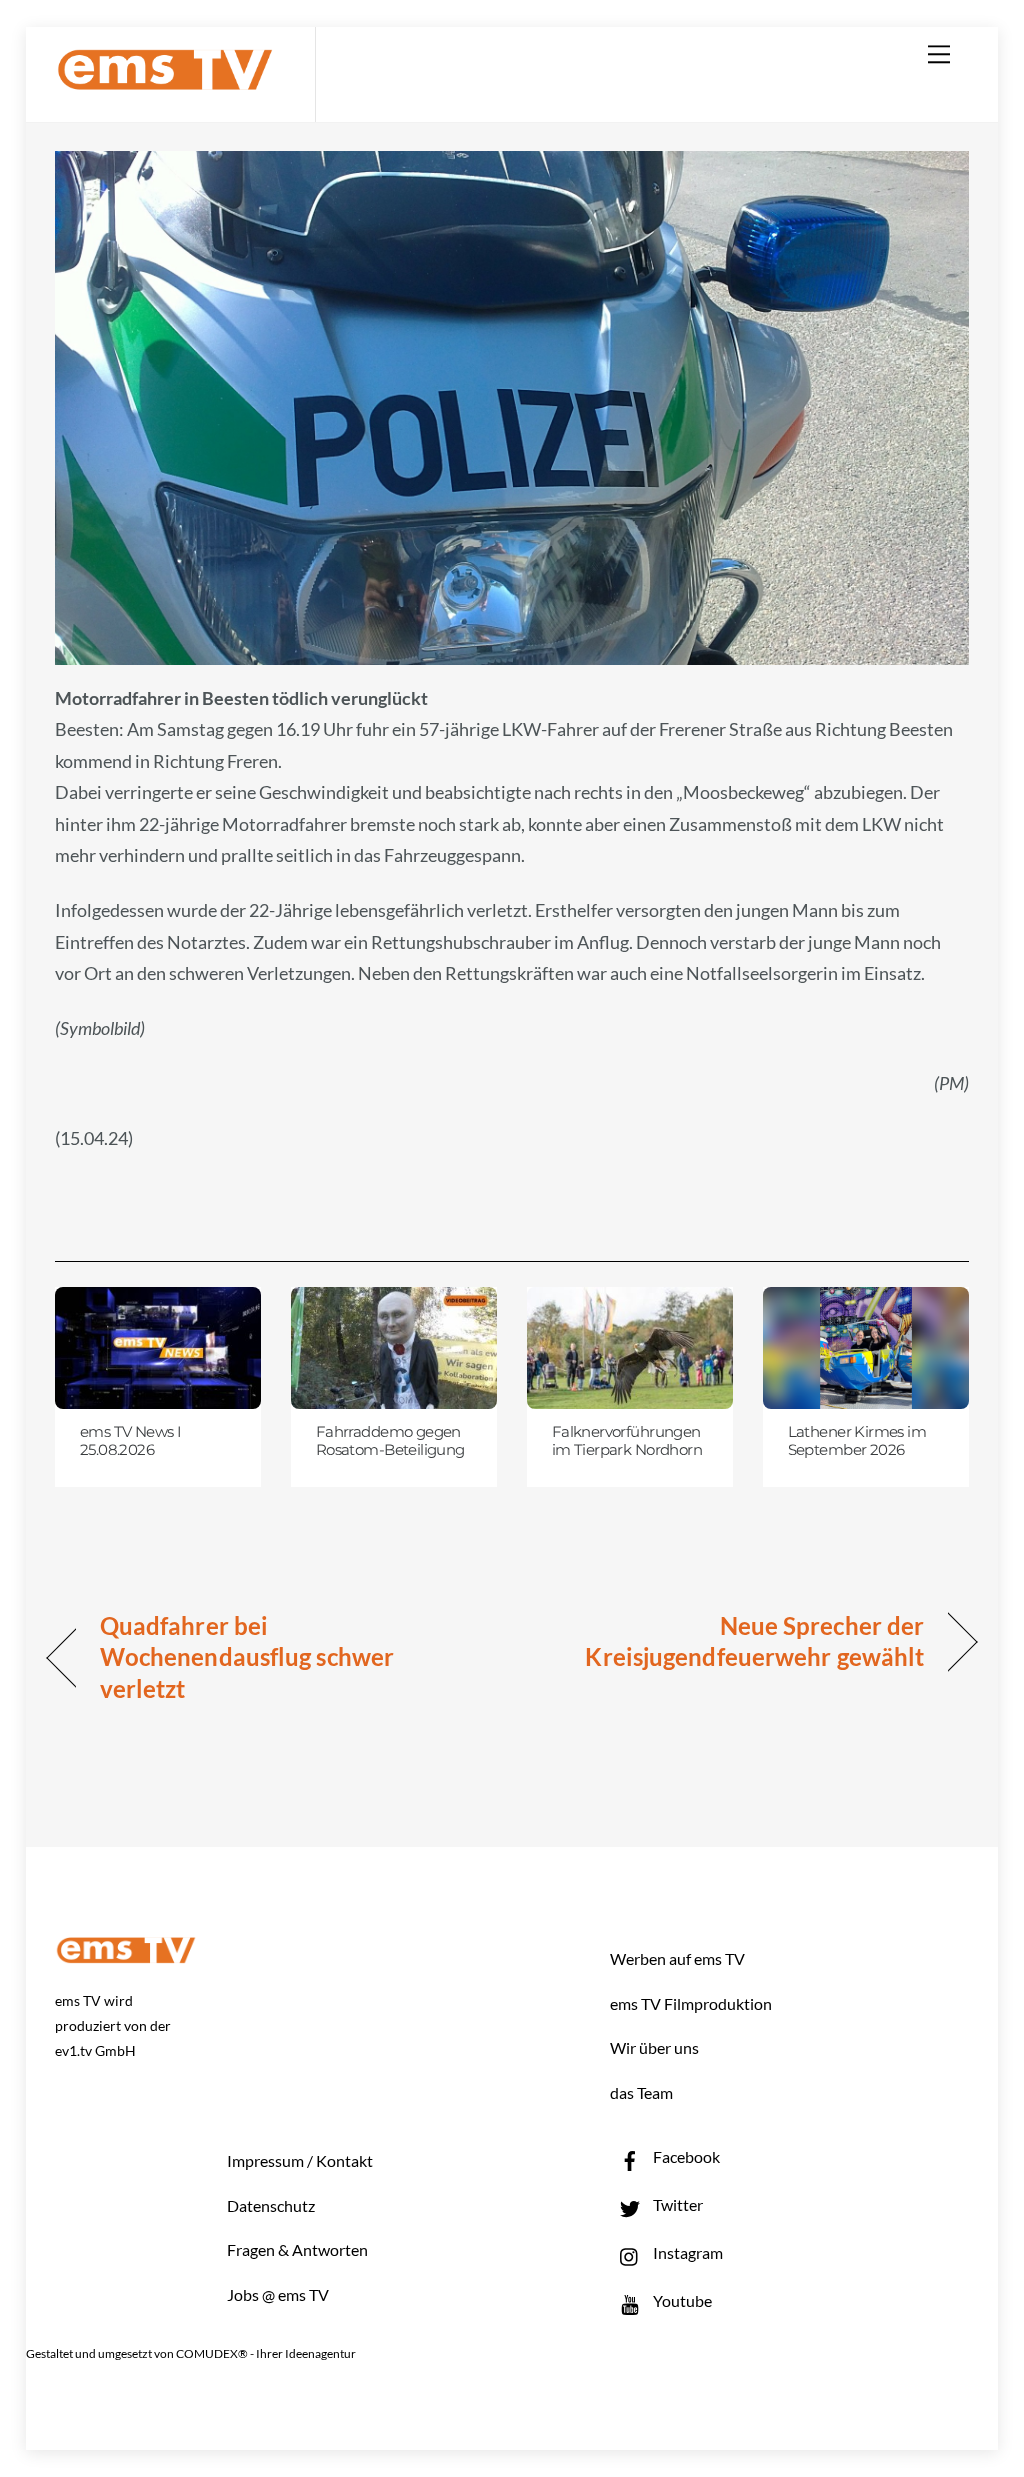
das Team (641, 2092)
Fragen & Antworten (297, 2249)
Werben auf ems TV (677, 1958)
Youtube (681, 2300)
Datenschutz (271, 2205)
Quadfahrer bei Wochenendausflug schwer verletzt (247, 1657)
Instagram (686, 2252)
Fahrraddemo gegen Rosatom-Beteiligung (390, 1441)
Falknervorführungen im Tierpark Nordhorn (627, 1441)
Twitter (676, 2204)
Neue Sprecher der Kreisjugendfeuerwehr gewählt (731, 1641)
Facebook (685, 2156)
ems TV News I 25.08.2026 (130, 1441)
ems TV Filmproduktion (691, 2003)
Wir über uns (654, 2047)
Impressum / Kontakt (300, 2160)
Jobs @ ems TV (278, 2294)
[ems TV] (165, 78)
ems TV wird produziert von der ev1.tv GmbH (113, 2025)
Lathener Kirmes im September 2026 (857, 1441)
